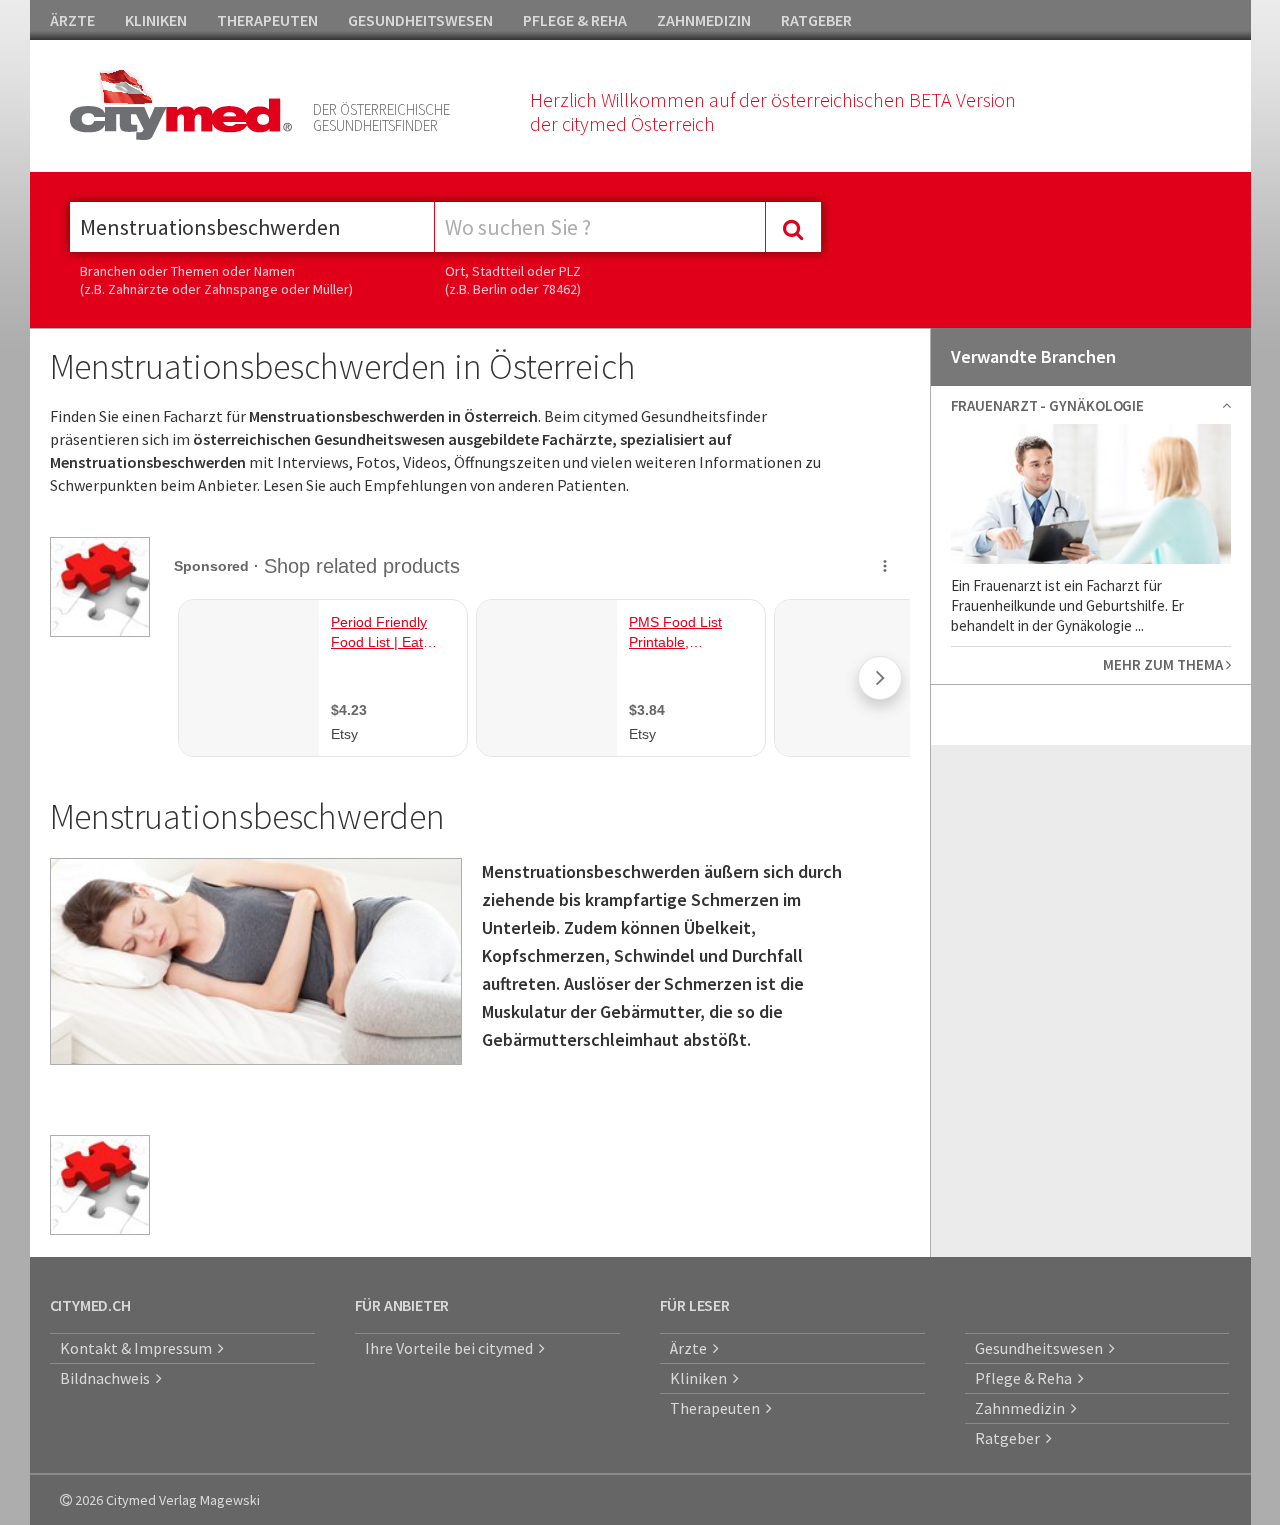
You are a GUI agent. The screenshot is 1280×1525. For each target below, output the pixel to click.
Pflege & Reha (1026, 1378)
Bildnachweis (108, 1378)
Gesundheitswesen (1042, 1348)
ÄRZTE (72, 20)
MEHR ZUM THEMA (1164, 664)
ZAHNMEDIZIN (704, 20)
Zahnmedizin (1023, 1408)
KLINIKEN (156, 20)
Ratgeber (1010, 1438)
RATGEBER (816, 20)
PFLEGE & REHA (575, 20)
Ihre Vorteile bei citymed (452, 1348)
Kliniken (701, 1378)
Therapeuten (718, 1408)
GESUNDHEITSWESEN (420, 20)
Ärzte (691, 1348)
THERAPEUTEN (267, 20)
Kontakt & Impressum (139, 1348)
